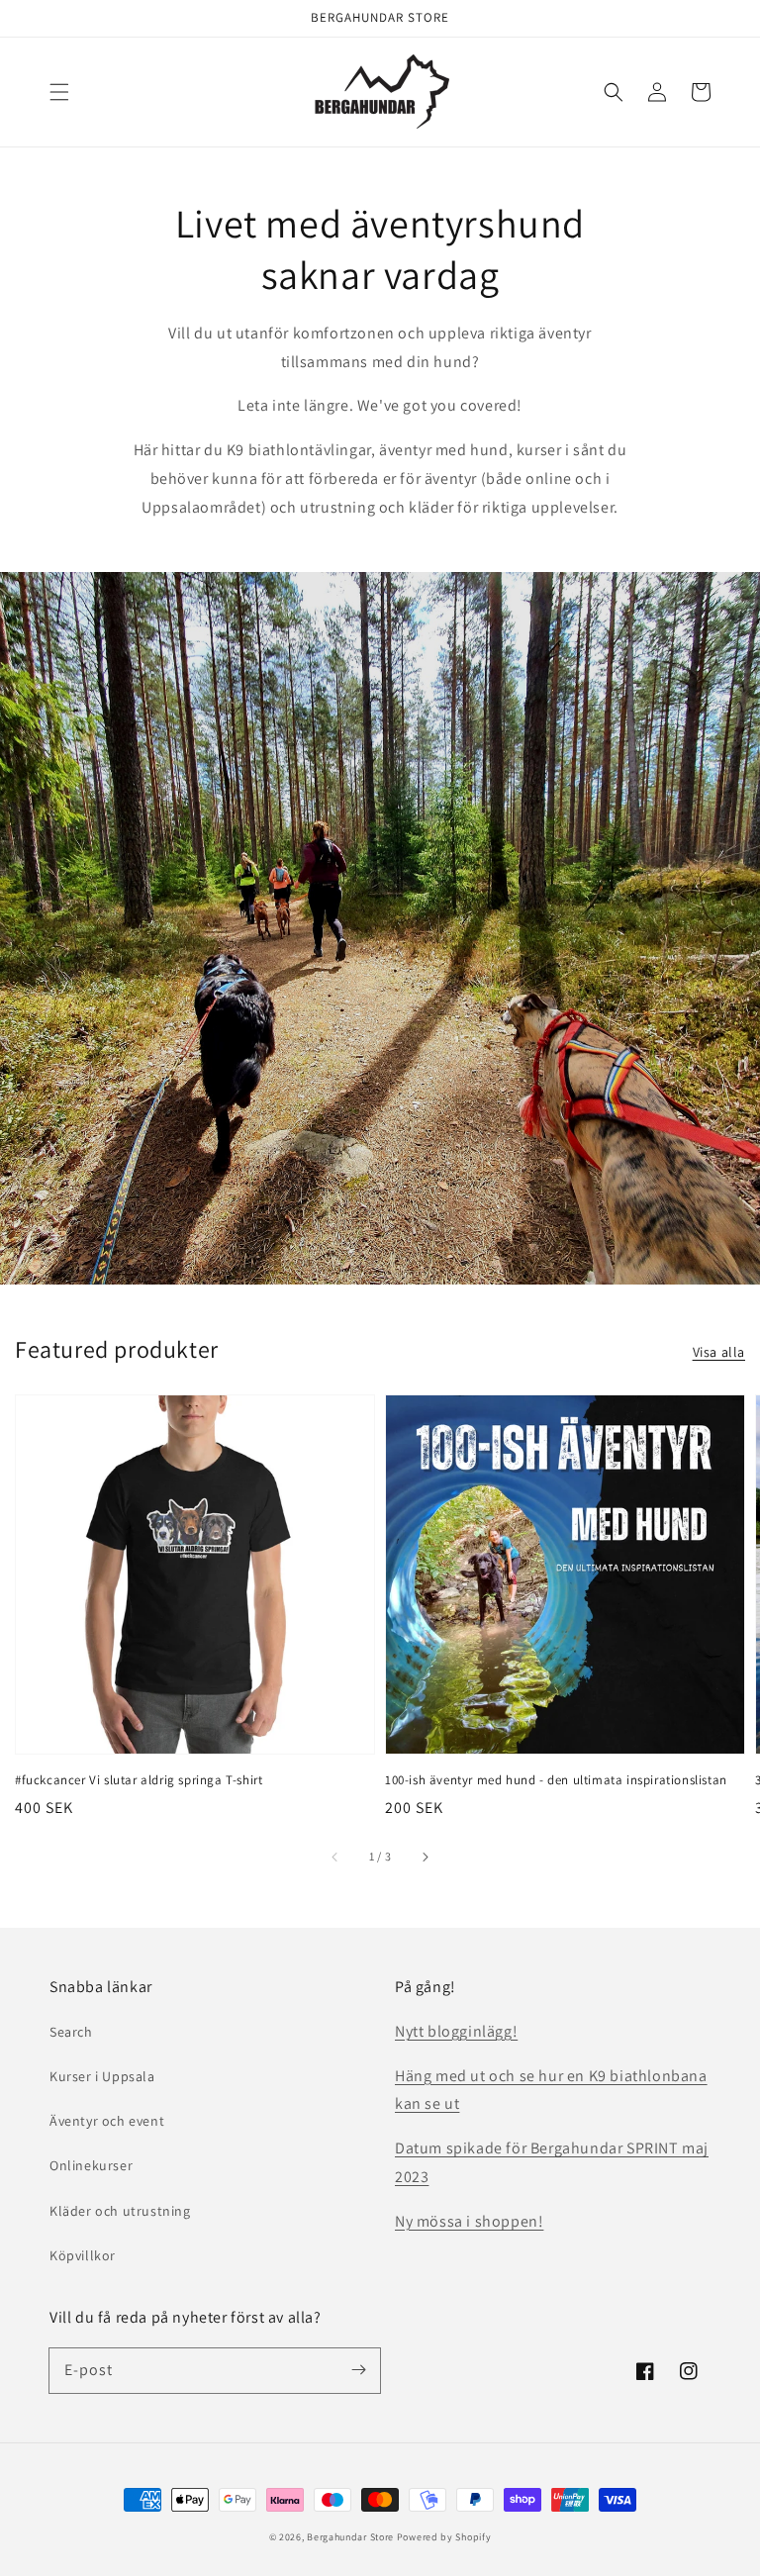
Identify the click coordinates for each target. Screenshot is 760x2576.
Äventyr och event (107, 2121)
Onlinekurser (91, 2165)
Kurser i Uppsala (102, 2076)
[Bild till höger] (425, 1857)
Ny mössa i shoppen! (469, 2221)
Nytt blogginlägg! (456, 2031)
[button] (59, 92)
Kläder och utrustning (120, 2211)
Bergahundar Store (350, 2537)
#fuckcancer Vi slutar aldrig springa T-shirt (139, 1780)
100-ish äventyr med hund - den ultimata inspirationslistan (556, 1780)
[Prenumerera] (358, 2370)
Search (71, 2032)
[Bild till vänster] (335, 1857)
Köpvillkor (83, 2255)
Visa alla (719, 1352)
